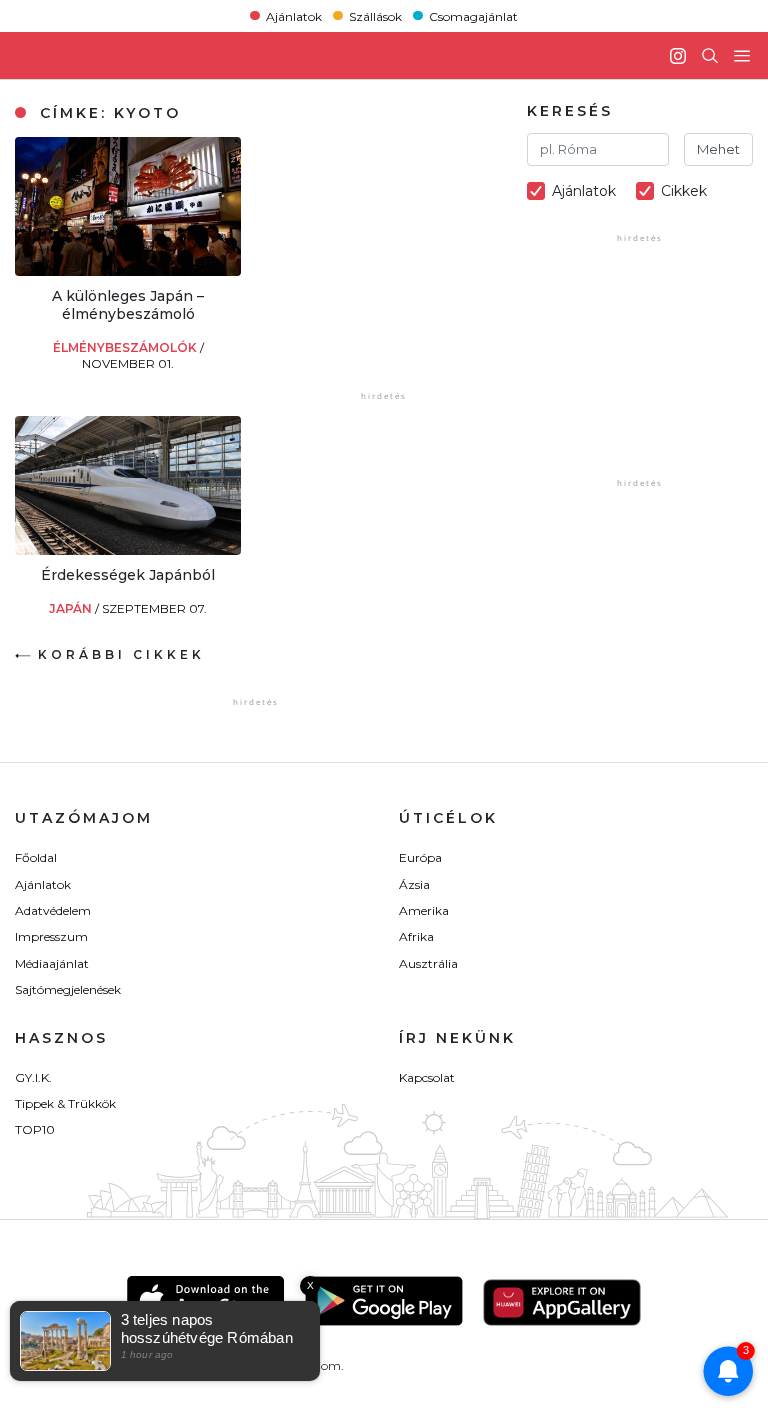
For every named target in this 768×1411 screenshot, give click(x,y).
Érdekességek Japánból (128, 575)
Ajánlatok (294, 15)
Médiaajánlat (52, 963)
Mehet (718, 149)
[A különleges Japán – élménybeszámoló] (128, 270)
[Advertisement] (421, 262)
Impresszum (51, 936)
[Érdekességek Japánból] (128, 549)
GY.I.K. (33, 1077)
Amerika (424, 910)
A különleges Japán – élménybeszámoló (128, 305)
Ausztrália (428, 963)
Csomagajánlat (473, 15)
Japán (72, 608)
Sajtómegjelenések (68, 989)
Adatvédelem (53, 910)
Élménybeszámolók (126, 347)
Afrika (416, 936)
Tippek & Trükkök (65, 1103)
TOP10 (35, 1129)
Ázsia (414, 884)
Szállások (375, 15)
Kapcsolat (427, 1077)
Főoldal (36, 857)
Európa (420, 857)
